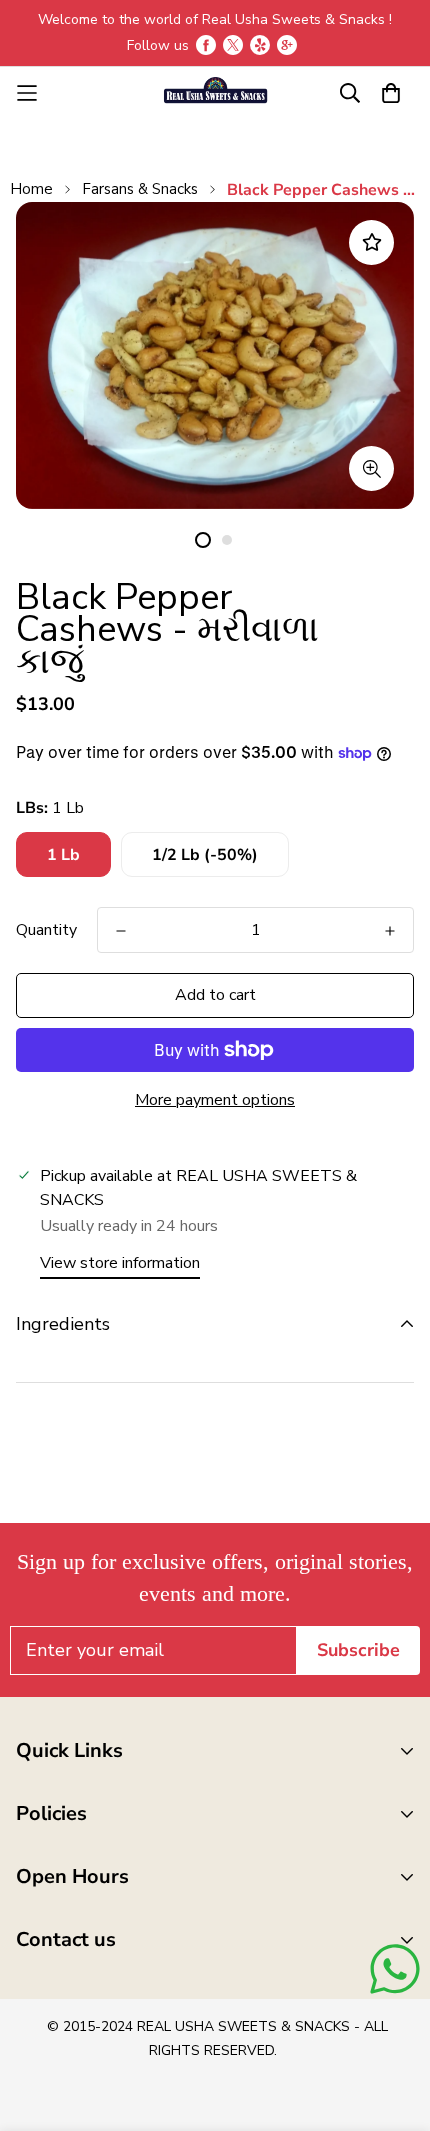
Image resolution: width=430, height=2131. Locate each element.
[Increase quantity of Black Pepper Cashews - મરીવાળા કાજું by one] (390, 931)
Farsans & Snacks (140, 189)
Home (31, 189)
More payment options (215, 1100)
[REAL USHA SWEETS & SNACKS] (215, 93)
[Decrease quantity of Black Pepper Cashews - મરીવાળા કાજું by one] (121, 931)
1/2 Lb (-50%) (205, 855)
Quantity (46, 930)
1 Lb (63, 855)
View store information (120, 1263)
